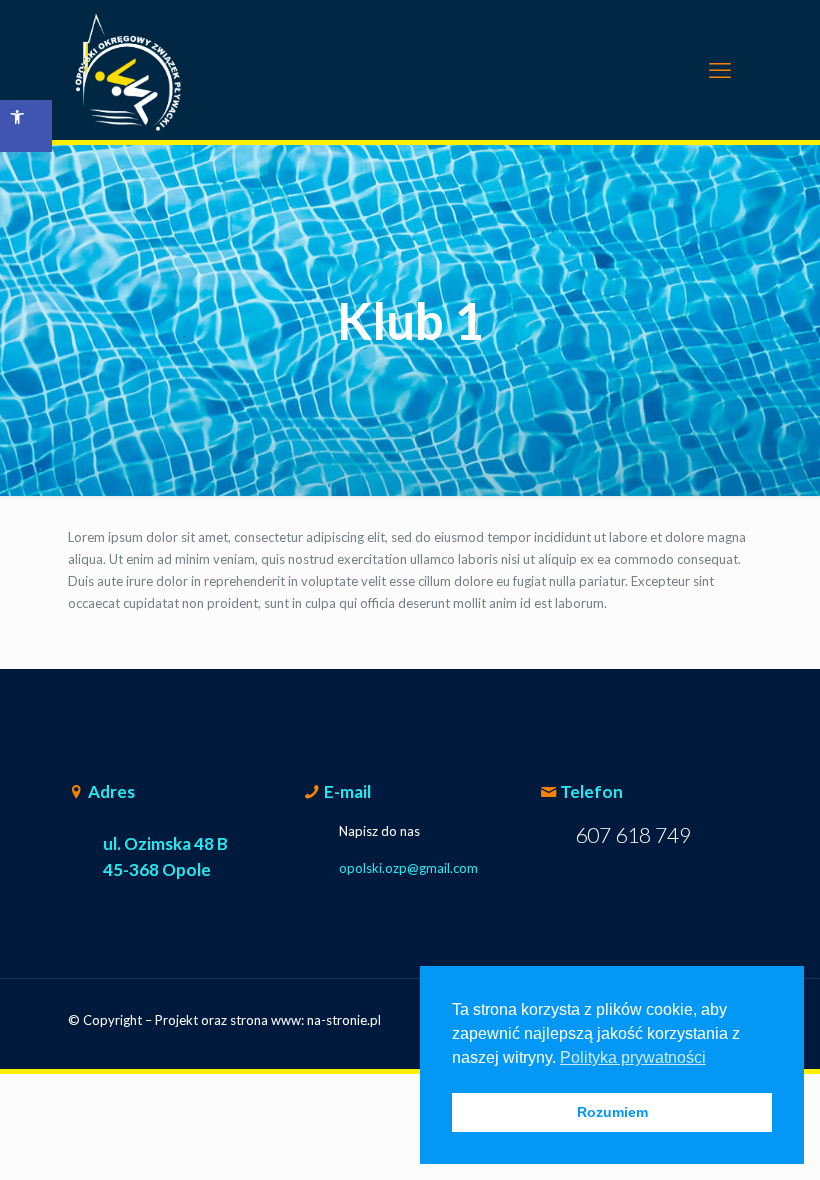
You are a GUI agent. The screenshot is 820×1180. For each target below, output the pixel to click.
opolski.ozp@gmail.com (408, 868)
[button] (26, 126)
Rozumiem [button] (612, 1112)
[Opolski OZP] (128, 70)
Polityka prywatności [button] (633, 1057)
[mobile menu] (720, 70)
